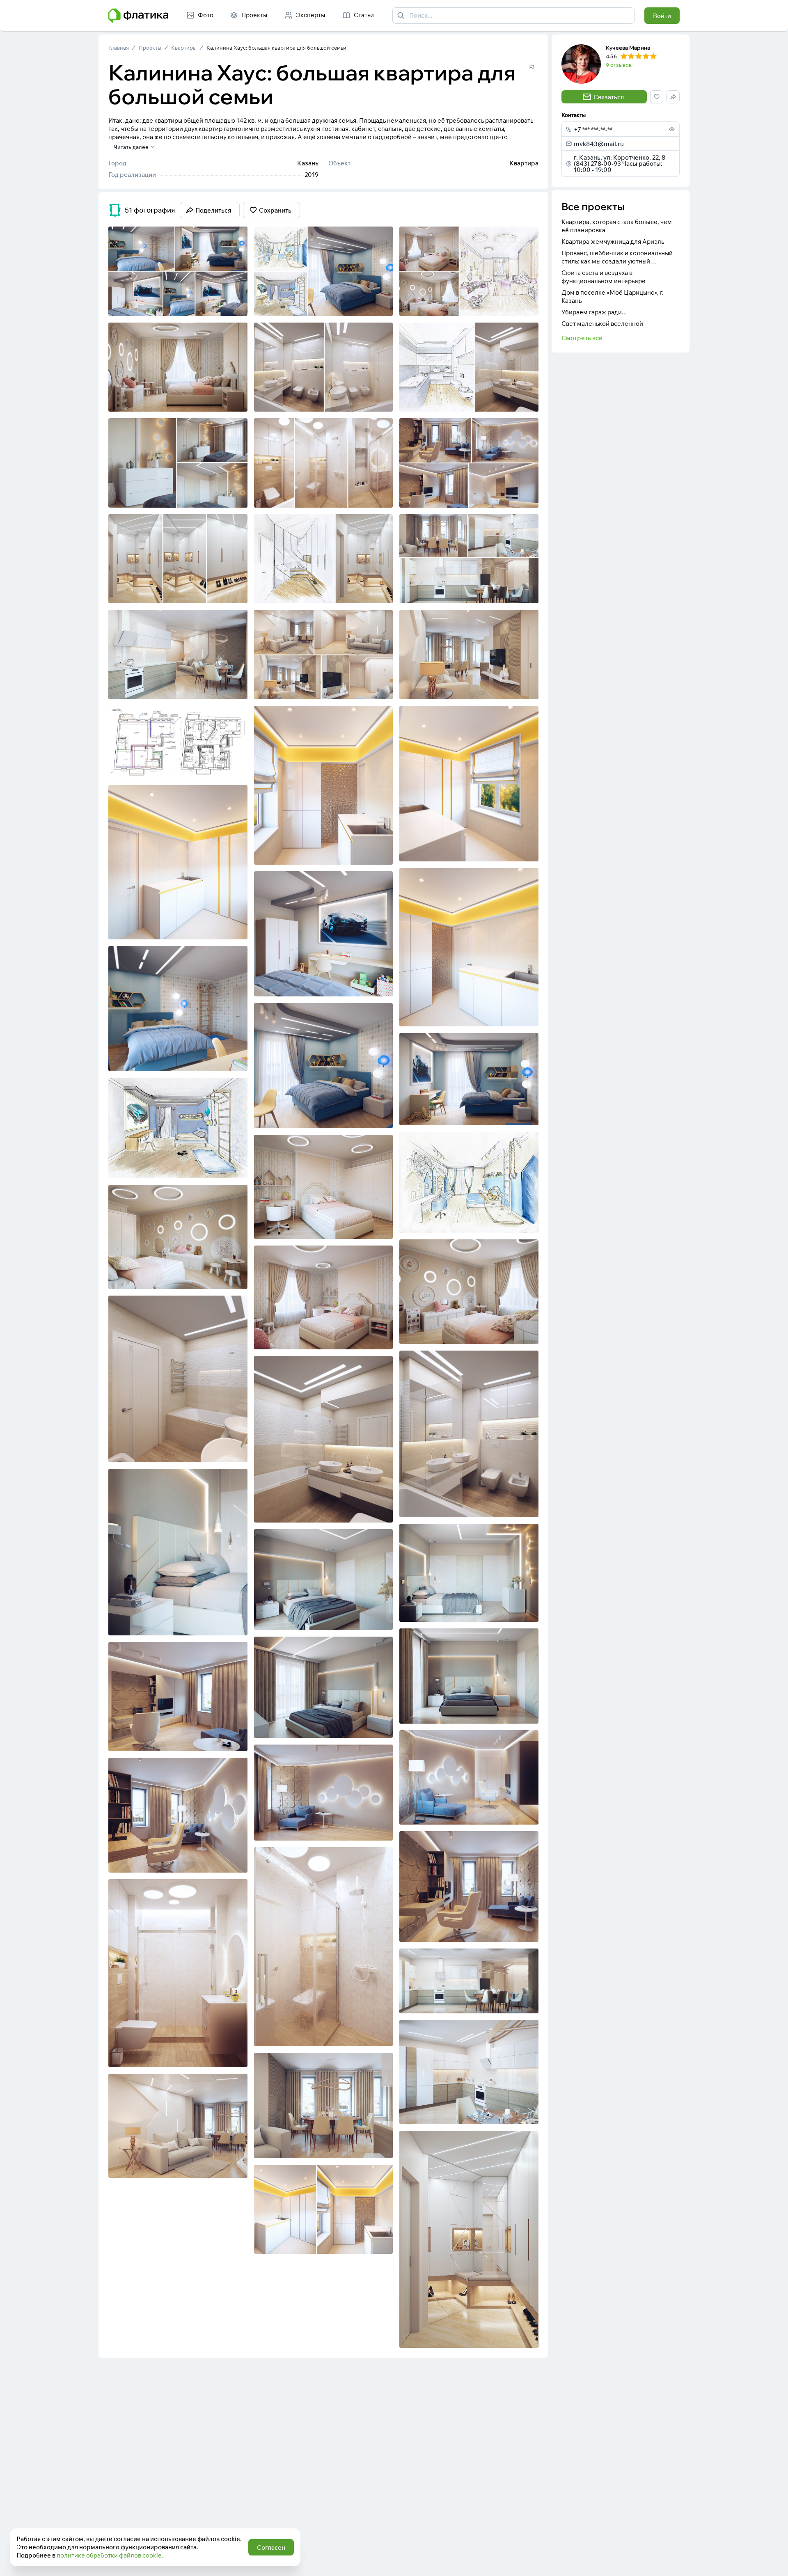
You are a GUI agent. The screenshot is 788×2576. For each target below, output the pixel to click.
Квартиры (184, 48)
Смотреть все (582, 338)
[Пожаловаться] (532, 67)
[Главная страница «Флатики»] (138, 16)
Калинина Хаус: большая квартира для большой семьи (276, 48)
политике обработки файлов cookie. (110, 2555)
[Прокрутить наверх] (773, 2561)
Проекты (150, 48)
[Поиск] (401, 16)
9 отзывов (619, 65)
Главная (119, 48)
